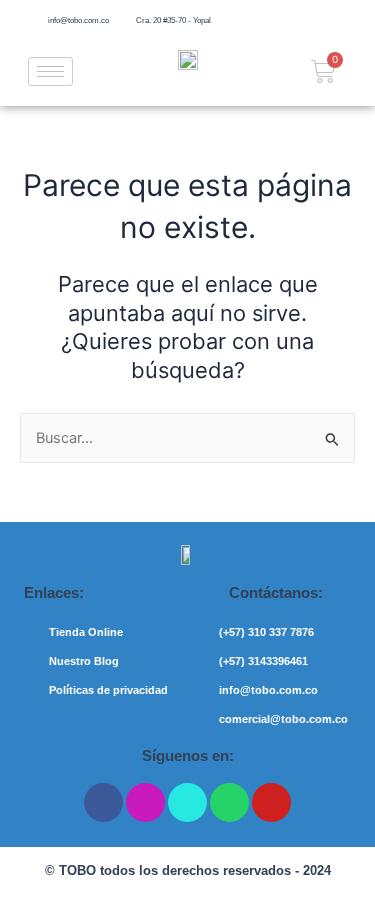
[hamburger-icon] (50, 71)
